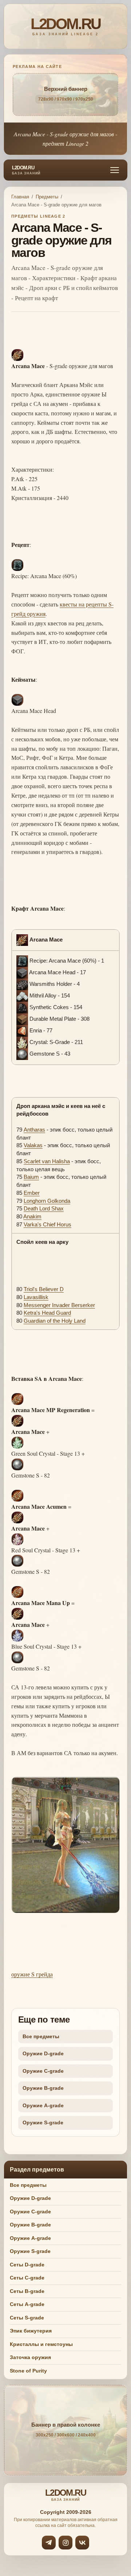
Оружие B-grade (43, 2088)
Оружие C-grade (43, 2071)
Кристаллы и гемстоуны (41, 2344)
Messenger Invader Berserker (59, 1305)
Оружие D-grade (43, 2053)
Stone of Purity (28, 2371)
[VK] (82, 2543)
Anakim (32, 1216)
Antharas (34, 1130)
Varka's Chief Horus (47, 1224)
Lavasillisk (36, 1297)
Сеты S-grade (27, 2318)
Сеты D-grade (27, 2265)
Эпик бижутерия (31, 2331)
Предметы (47, 197)
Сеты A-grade (27, 2304)
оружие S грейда (32, 1974)
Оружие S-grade (43, 2123)
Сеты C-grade (27, 2278)
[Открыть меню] (115, 170)
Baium (31, 1177)
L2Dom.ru (26, 170)
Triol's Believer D (44, 1289)
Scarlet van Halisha (47, 1161)
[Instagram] (65, 2543)
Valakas (33, 1145)
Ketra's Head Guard (47, 1313)
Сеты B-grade (27, 2291)
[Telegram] (49, 2543)
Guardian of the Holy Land (55, 1321)
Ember (32, 1193)
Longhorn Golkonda (47, 1201)
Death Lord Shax (44, 1208)
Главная (20, 197)
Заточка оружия (30, 2357)
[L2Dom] (65, 26)
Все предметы (41, 2036)
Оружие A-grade (43, 2105)
